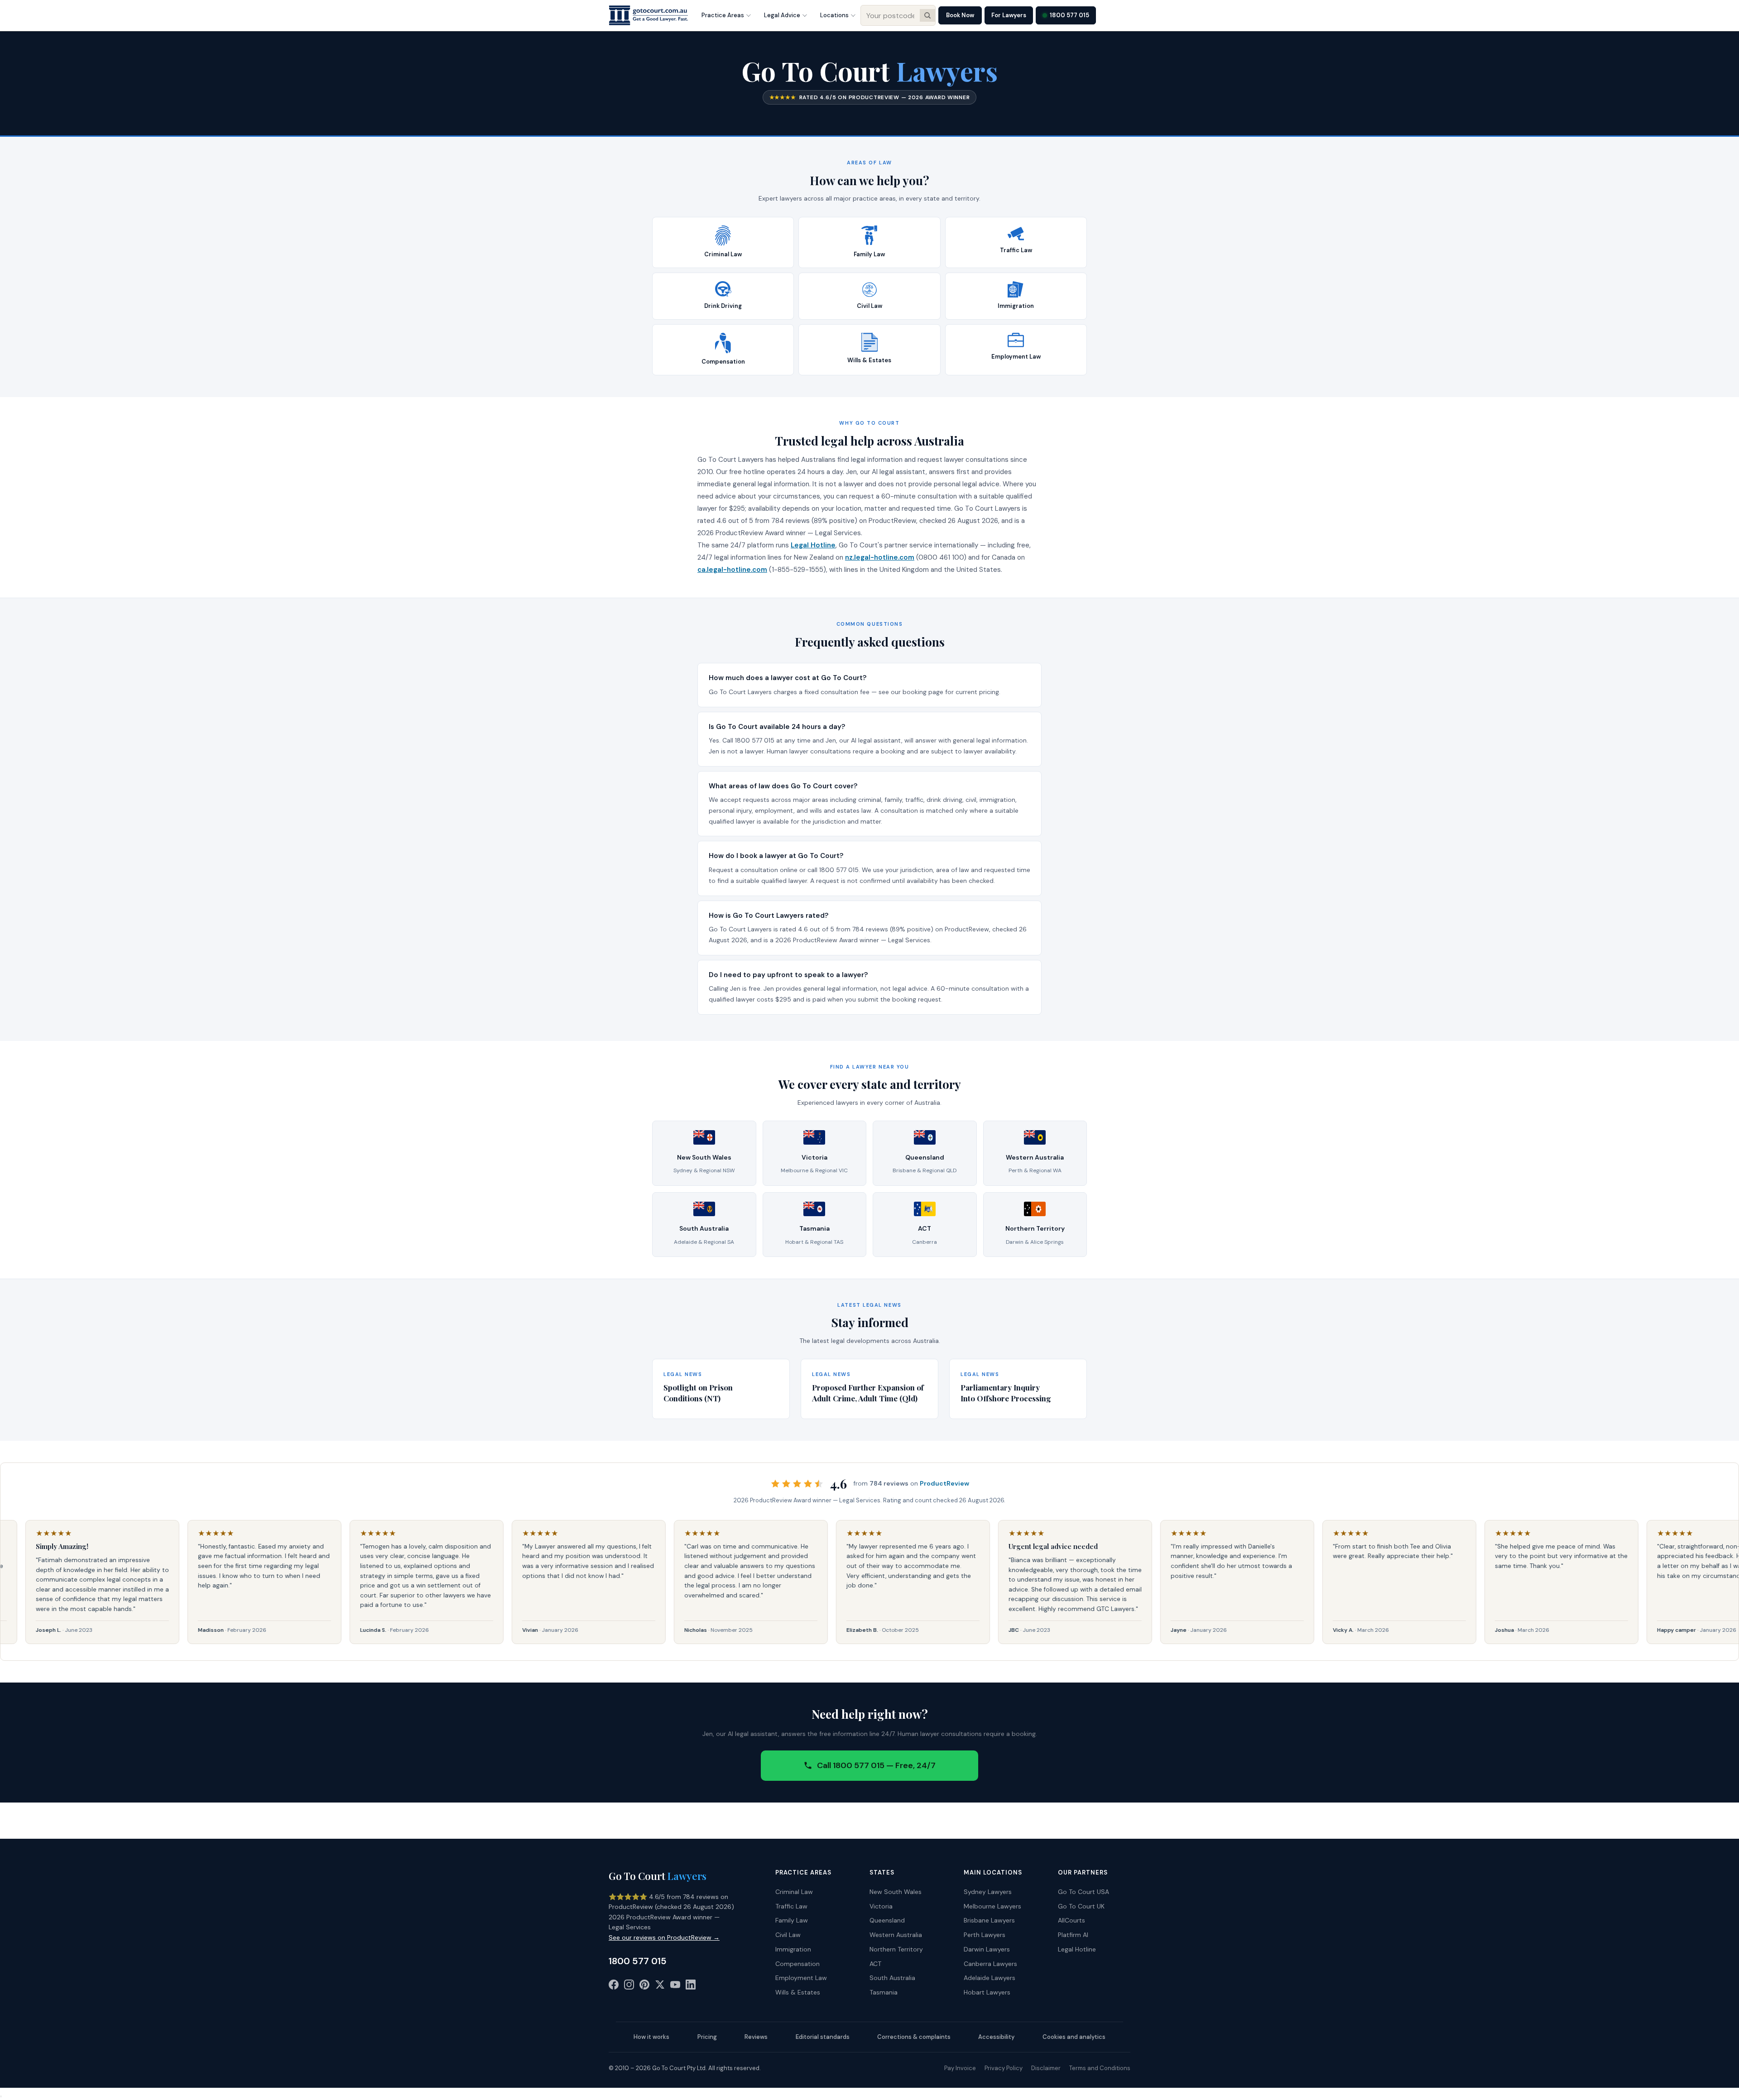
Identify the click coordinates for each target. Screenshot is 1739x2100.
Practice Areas (723, 15)
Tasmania (884, 1992)
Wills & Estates (798, 1992)
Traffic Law (791, 1906)
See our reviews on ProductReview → (664, 1937)
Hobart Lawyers (987, 1992)
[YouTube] (675, 1986)
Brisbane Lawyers (989, 1920)
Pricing (707, 2037)
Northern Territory (896, 1949)
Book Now (960, 15)
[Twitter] (660, 1986)
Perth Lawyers (985, 1935)
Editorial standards (823, 2037)
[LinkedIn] (691, 1986)
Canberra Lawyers (990, 1964)
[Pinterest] (644, 1986)
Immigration (793, 1949)
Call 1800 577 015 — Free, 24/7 (876, 1765)
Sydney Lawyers (988, 1892)
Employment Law (801, 1978)
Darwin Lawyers (987, 1949)
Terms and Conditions (1100, 2068)
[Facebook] (614, 1986)
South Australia (892, 1978)
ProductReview (944, 1483)
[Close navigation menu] (1, 2096)
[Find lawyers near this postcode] (927, 15)
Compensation (797, 1964)
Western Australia (896, 1935)
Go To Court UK (1081, 1906)
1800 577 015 (1069, 15)
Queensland (887, 1920)
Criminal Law (794, 1892)
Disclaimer (1046, 2068)
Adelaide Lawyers (990, 1978)
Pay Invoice (960, 2068)
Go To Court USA (1083, 1892)
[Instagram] (629, 1986)
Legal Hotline (813, 545)
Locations (834, 15)
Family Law (792, 1920)
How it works (651, 2037)
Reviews (756, 2037)
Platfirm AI (1073, 1935)
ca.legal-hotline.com (732, 570)
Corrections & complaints (914, 2037)
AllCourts (1071, 1920)
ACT (875, 1964)
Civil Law (788, 1935)
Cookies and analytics (1074, 2037)
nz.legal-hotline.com (880, 557)
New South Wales (896, 1892)
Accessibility (996, 2037)
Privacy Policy (1004, 2068)
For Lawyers (1009, 15)
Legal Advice (782, 15)
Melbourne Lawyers (992, 1906)
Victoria (881, 1906)
